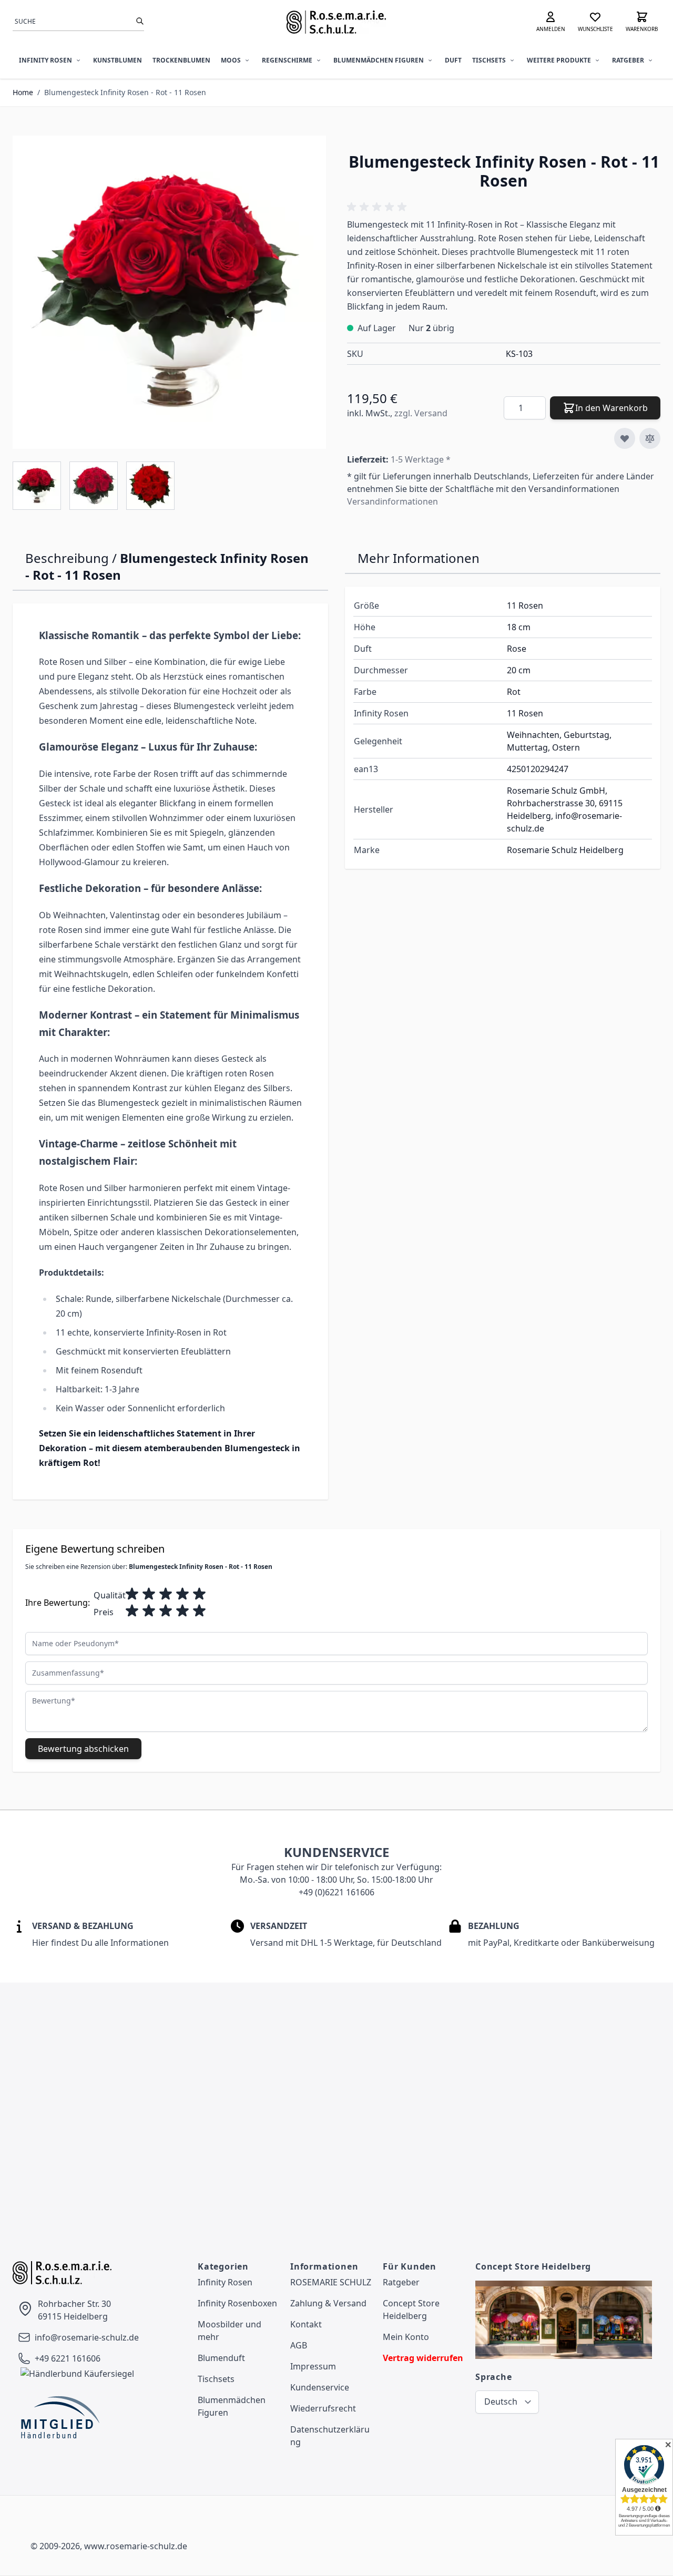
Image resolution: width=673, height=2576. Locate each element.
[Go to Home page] (337, 22)
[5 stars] (199, 1594)
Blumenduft (221, 2358)
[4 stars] (182, 1594)
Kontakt (306, 2324)
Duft (453, 60)
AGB (299, 2345)
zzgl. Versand (421, 413)
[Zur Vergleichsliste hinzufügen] (650, 438)
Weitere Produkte (559, 60)
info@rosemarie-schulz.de (87, 2337)
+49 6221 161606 (68, 2358)
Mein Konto (406, 2337)
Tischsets (489, 60)
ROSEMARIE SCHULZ (331, 2282)
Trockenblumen (181, 60)
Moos (231, 60)
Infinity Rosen (45, 60)
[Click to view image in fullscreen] (169, 292)
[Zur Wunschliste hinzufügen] (625, 438)
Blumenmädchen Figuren (379, 60)
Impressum (313, 2366)
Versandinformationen (392, 501)
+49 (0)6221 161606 (336, 1892)
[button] (379, 207)
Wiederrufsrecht (323, 2408)
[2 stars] (149, 1594)
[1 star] (132, 1594)
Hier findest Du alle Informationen (100, 1943)
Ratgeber (628, 60)
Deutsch (501, 2401)
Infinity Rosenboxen (237, 2303)
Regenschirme (287, 60)
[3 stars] (166, 1594)
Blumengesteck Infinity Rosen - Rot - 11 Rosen (125, 92)
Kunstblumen (118, 60)
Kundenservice (320, 2387)
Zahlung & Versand (328, 2303)
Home (23, 92)
